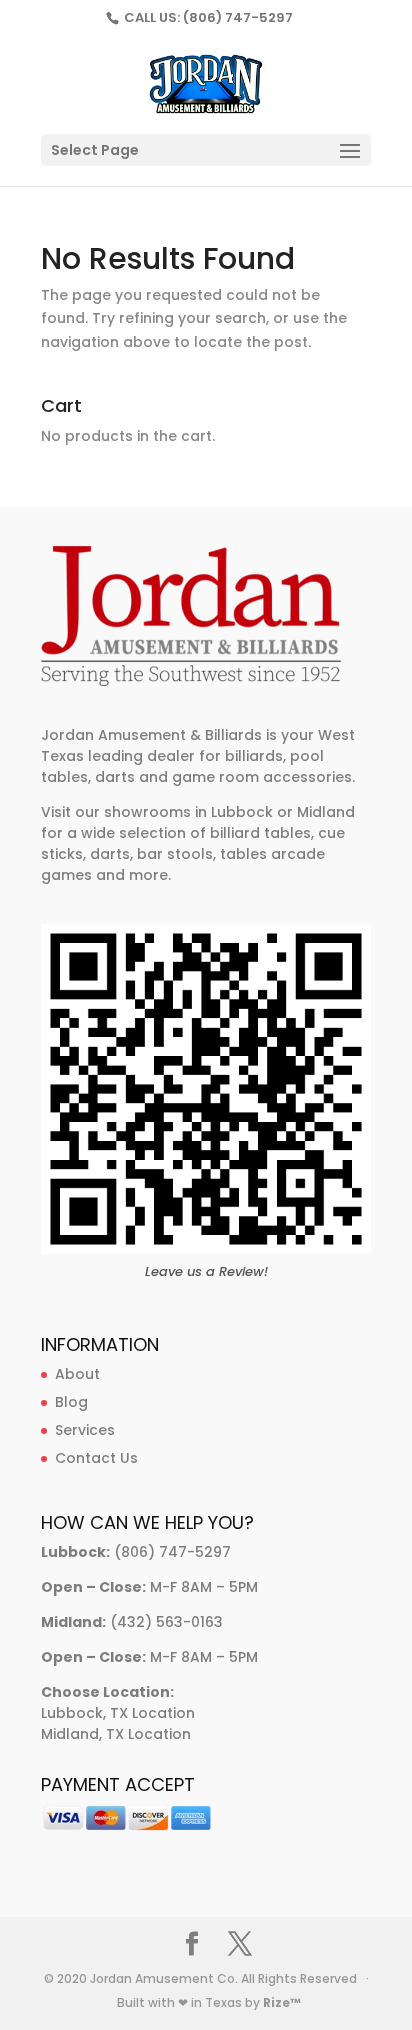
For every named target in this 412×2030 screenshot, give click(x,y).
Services (85, 1430)
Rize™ (282, 2002)
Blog (71, 1402)
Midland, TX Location (116, 1734)
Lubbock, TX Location (118, 1713)
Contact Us (96, 1458)
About (77, 1374)
